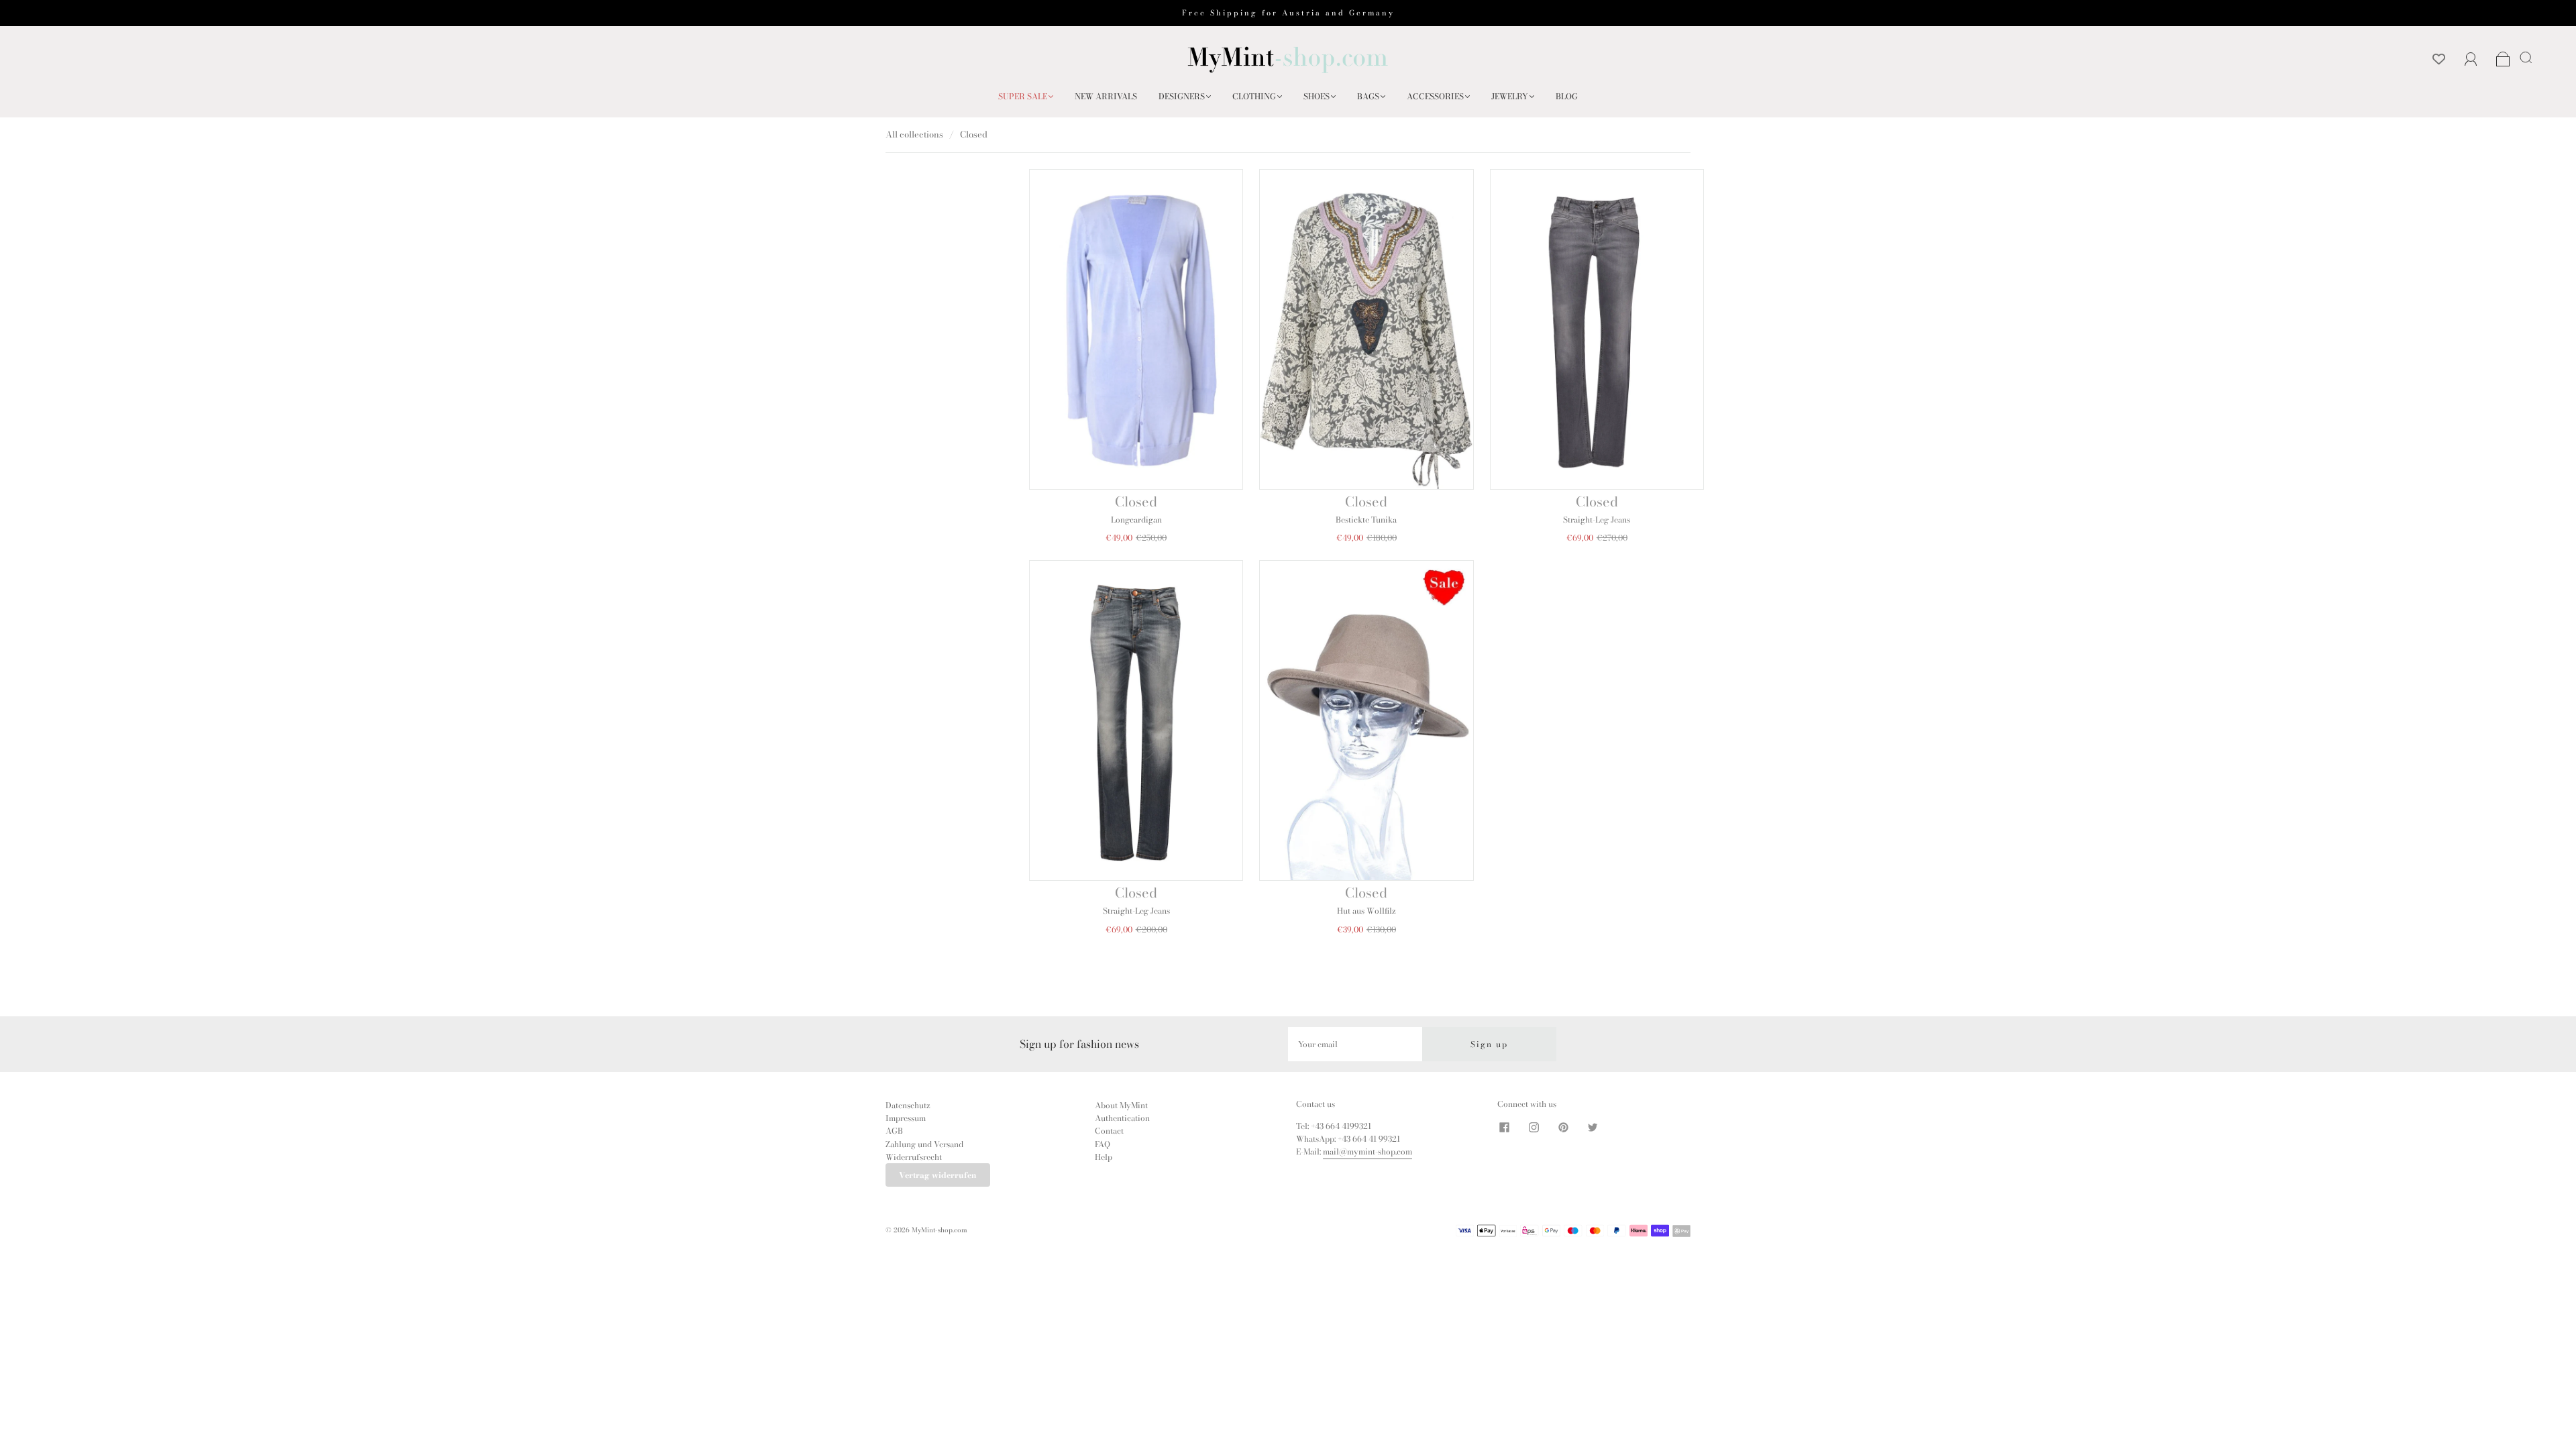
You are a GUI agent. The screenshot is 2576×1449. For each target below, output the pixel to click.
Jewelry (1510, 96)
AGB (894, 1131)
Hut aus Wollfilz (1366, 911)
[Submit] (2528, 57)
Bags (1368, 96)
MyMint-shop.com (940, 1230)
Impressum (906, 1118)
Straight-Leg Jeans (1597, 520)
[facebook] (1504, 1128)
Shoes (1317, 96)
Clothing (1254, 96)
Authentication (1122, 1118)
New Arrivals (1106, 96)
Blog (1567, 96)
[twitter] (1593, 1128)
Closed (1136, 501)
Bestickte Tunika (1366, 520)
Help (1104, 1157)
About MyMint (1121, 1105)
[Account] (2471, 59)
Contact (1109, 1131)
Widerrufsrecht (914, 1157)
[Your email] (1355, 1044)
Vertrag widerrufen (938, 1175)
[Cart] (2503, 60)
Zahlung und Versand (924, 1144)
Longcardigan (1136, 520)
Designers (1182, 96)
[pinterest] (1563, 1128)
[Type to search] (2523, 57)
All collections (914, 134)
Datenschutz (908, 1105)
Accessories (1435, 96)
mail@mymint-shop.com (1367, 1151)
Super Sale (1023, 96)
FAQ (1103, 1144)
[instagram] (1534, 1128)
